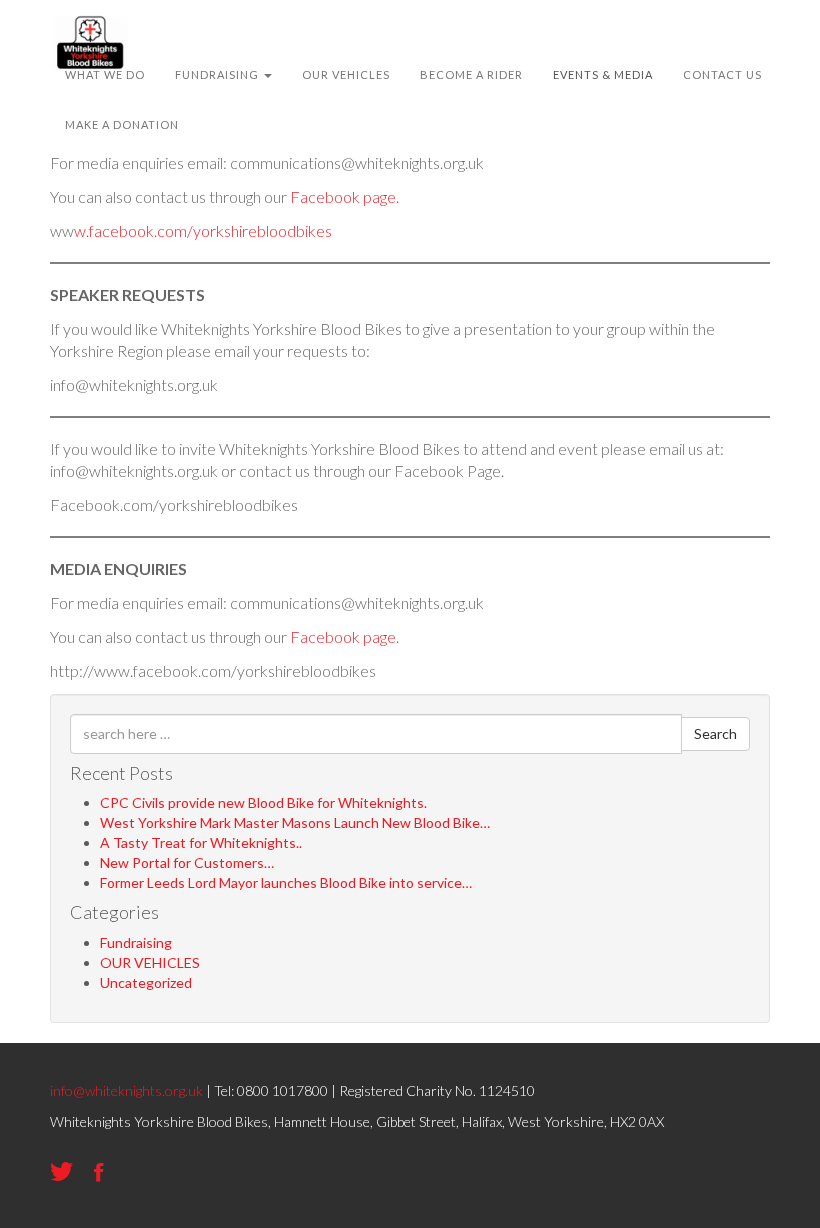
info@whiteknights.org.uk (126, 1090)
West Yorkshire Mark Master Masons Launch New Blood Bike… (295, 822)
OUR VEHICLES (346, 74)
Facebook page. (344, 196)
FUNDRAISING (218, 74)
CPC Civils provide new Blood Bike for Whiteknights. (263, 802)
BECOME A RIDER (471, 74)
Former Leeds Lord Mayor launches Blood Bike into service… (286, 882)
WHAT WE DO (105, 74)
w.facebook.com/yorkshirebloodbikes (203, 230)
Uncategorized (146, 982)
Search (715, 733)
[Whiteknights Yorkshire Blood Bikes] (90, 25)
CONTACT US (722, 74)
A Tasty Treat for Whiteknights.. (201, 842)
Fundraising (136, 942)
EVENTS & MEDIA (603, 74)
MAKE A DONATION (122, 124)
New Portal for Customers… (187, 862)
